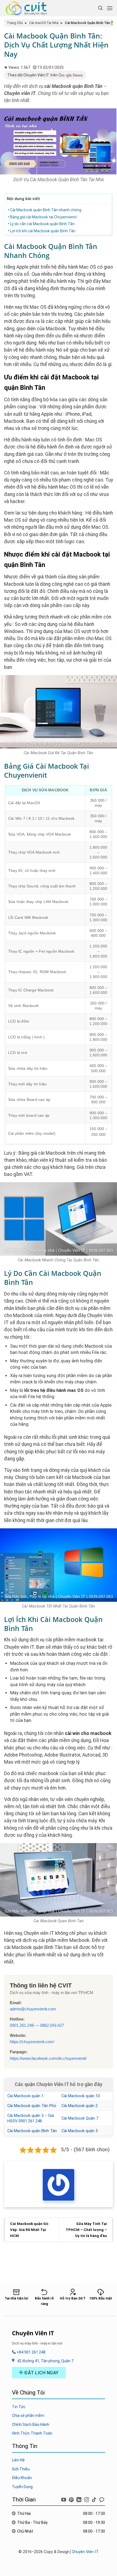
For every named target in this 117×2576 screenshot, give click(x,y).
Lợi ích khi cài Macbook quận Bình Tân (43, 231)
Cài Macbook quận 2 (80, 2106)
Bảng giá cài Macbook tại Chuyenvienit (43, 217)
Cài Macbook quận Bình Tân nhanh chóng (46, 210)
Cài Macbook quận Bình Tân (32, 2131)
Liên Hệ (18, 2460)
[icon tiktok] (95, 2499)
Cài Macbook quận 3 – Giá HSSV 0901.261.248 (31, 2118)
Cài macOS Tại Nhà (44, 23)
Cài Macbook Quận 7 (80, 2118)
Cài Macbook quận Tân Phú (32, 2106)
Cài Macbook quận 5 (80, 2131)
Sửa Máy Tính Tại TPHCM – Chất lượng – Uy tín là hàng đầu (86, 2229)
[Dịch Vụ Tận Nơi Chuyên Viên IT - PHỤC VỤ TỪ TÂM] (28, 8)
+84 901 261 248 (31, 2352)
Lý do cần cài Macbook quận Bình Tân (42, 224)
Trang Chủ (15, 23)
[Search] (100, 8)
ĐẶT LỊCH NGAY (41, 2373)
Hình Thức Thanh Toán (32, 2433)
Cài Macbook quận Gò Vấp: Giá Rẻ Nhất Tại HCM (29, 2229)
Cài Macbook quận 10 (81, 2096)
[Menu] (110, 8)
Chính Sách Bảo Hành (31, 2425)
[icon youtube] (64, 2499)
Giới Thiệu (21, 2469)
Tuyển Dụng (22, 2487)
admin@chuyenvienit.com (33, 2009)
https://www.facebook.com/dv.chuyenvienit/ (48, 2058)
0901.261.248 (22, 2025)
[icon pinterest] (72, 2499)
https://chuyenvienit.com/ (32, 2042)
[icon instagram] (87, 2499)
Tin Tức (19, 2407)
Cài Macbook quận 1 (25, 2096)
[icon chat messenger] (102, 2499)
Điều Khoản (22, 2478)
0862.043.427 (52, 2025)
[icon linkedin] (79, 2499)
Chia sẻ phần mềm (28, 2415)
